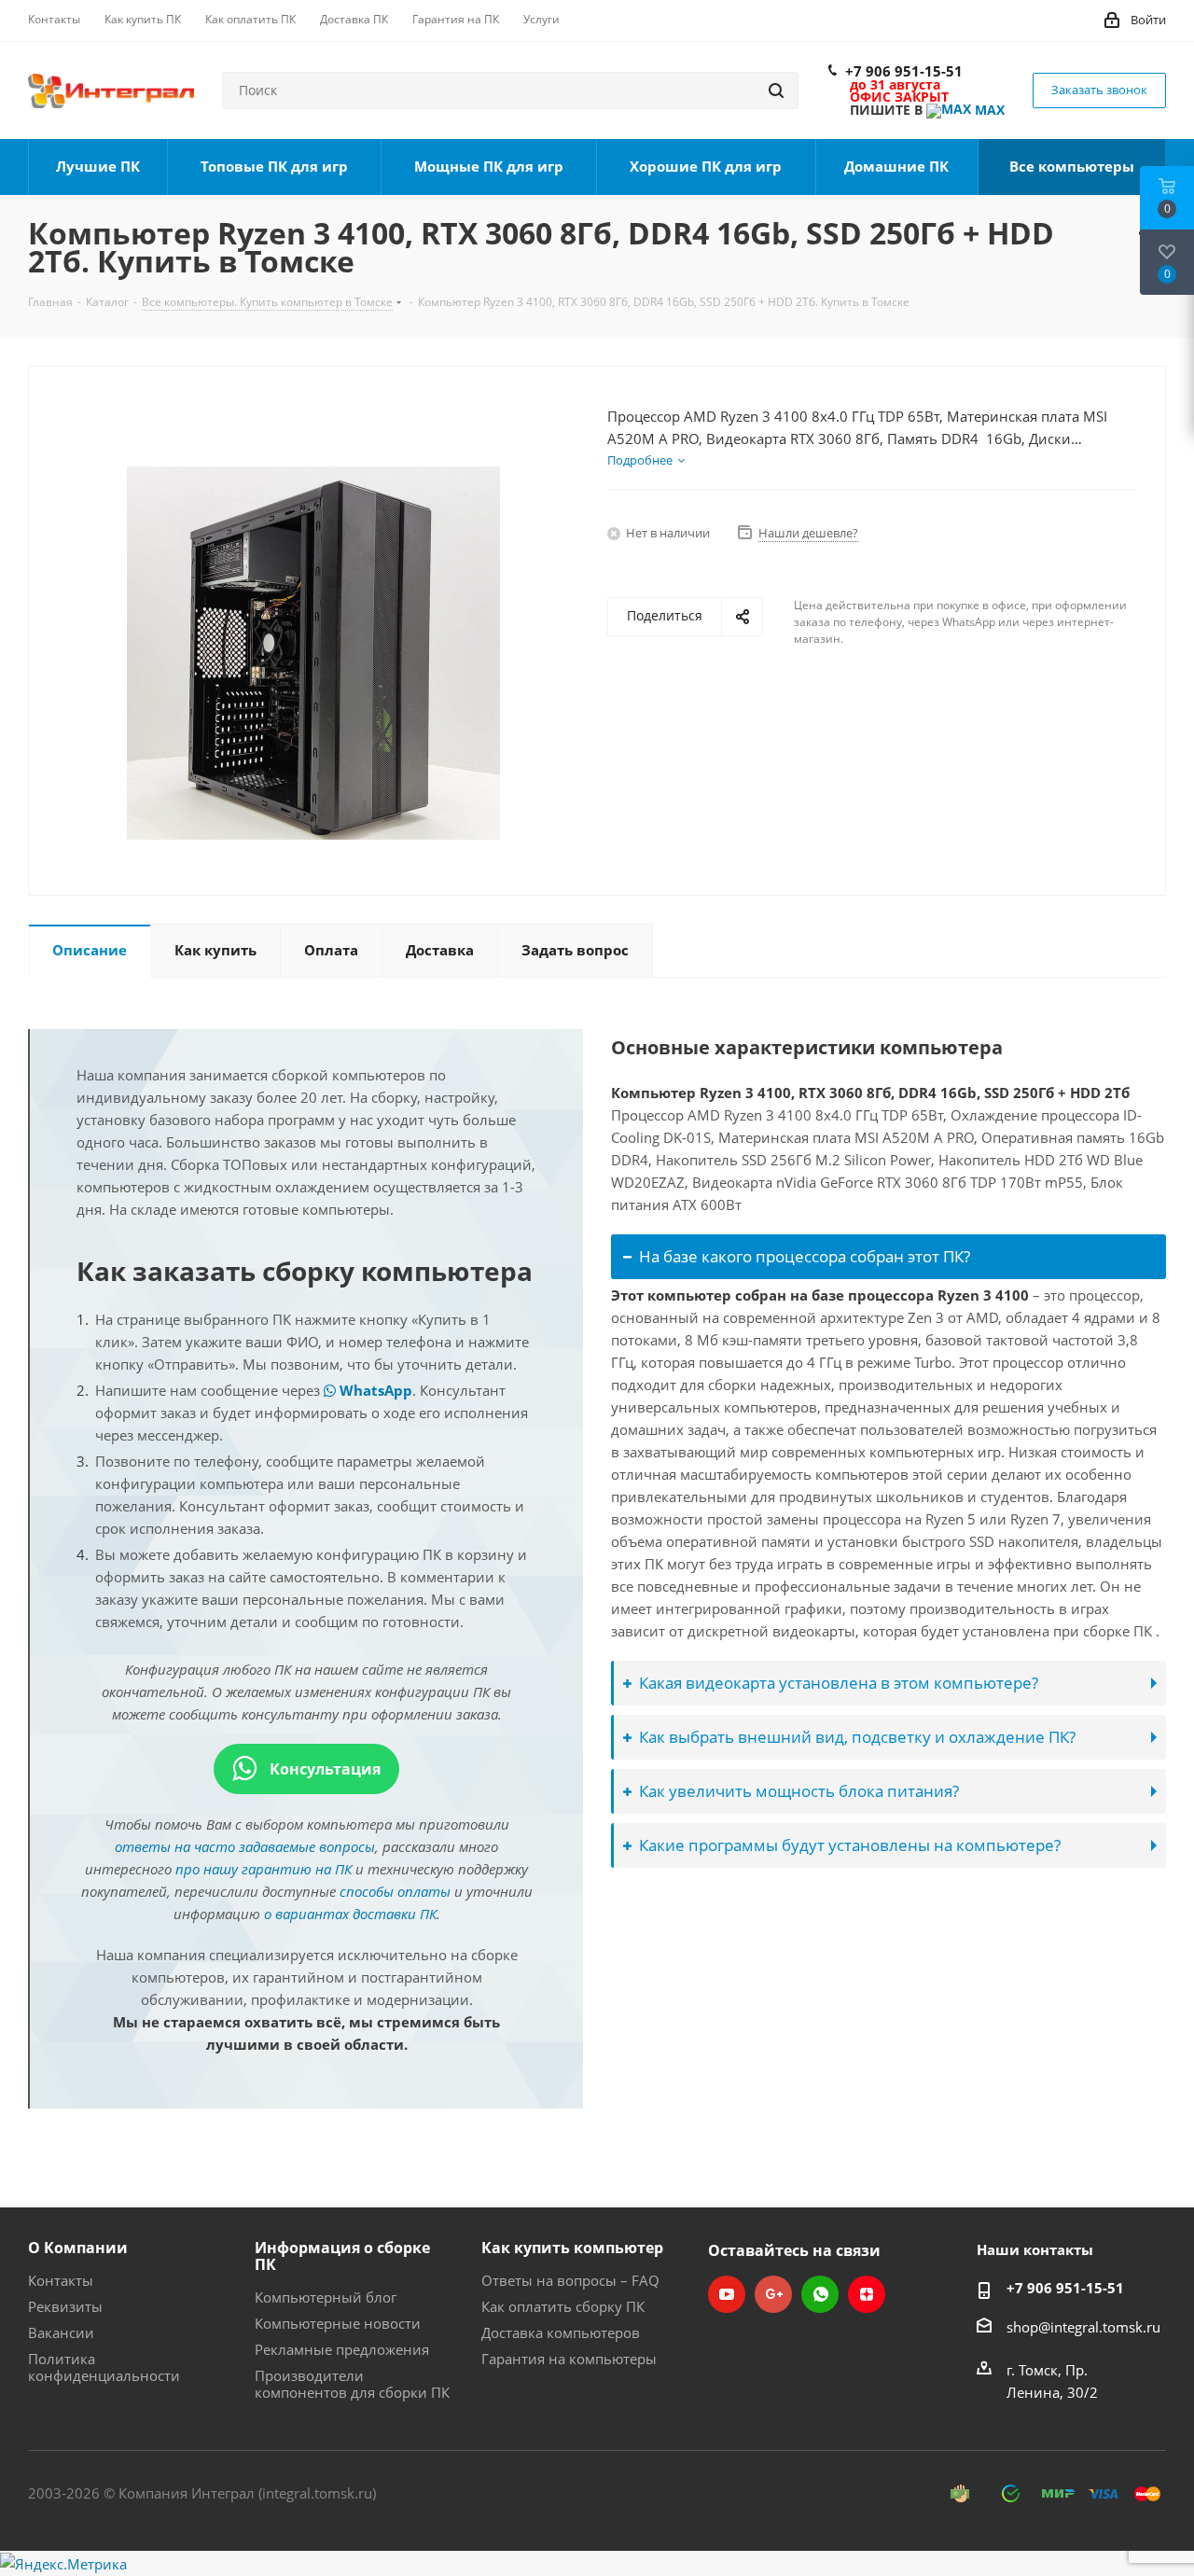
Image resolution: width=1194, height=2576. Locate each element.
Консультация (323, 1769)
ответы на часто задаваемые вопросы (245, 1846)
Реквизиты (65, 2306)
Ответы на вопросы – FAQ (570, 2280)
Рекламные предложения (342, 2349)
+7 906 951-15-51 (904, 71)
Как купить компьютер (572, 2248)
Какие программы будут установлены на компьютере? (850, 1845)
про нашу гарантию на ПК (264, 1869)
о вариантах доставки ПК (350, 1914)
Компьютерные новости (338, 2323)
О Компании (78, 2248)
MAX (988, 110)
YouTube (727, 2294)
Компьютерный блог (326, 2297)
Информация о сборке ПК (342, 2256)
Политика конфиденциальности (104, 2367)
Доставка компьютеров (561, 2332)
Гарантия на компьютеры (569, 2359)
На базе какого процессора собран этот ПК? (805, 1256)
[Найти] (776, 91)
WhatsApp (374, 1390)
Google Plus (773, 2294)
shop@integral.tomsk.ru (1083, 2327)
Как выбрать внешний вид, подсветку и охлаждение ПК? (857, 1737)
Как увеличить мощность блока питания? (799, 1791)
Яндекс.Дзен (867, 2294)
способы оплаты (395, 1891)
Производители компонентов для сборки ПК (352, 2384)
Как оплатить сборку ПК (563, 2306)
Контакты (61, 2280)
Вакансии (61, 2332)
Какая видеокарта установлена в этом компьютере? (839, 1683)
